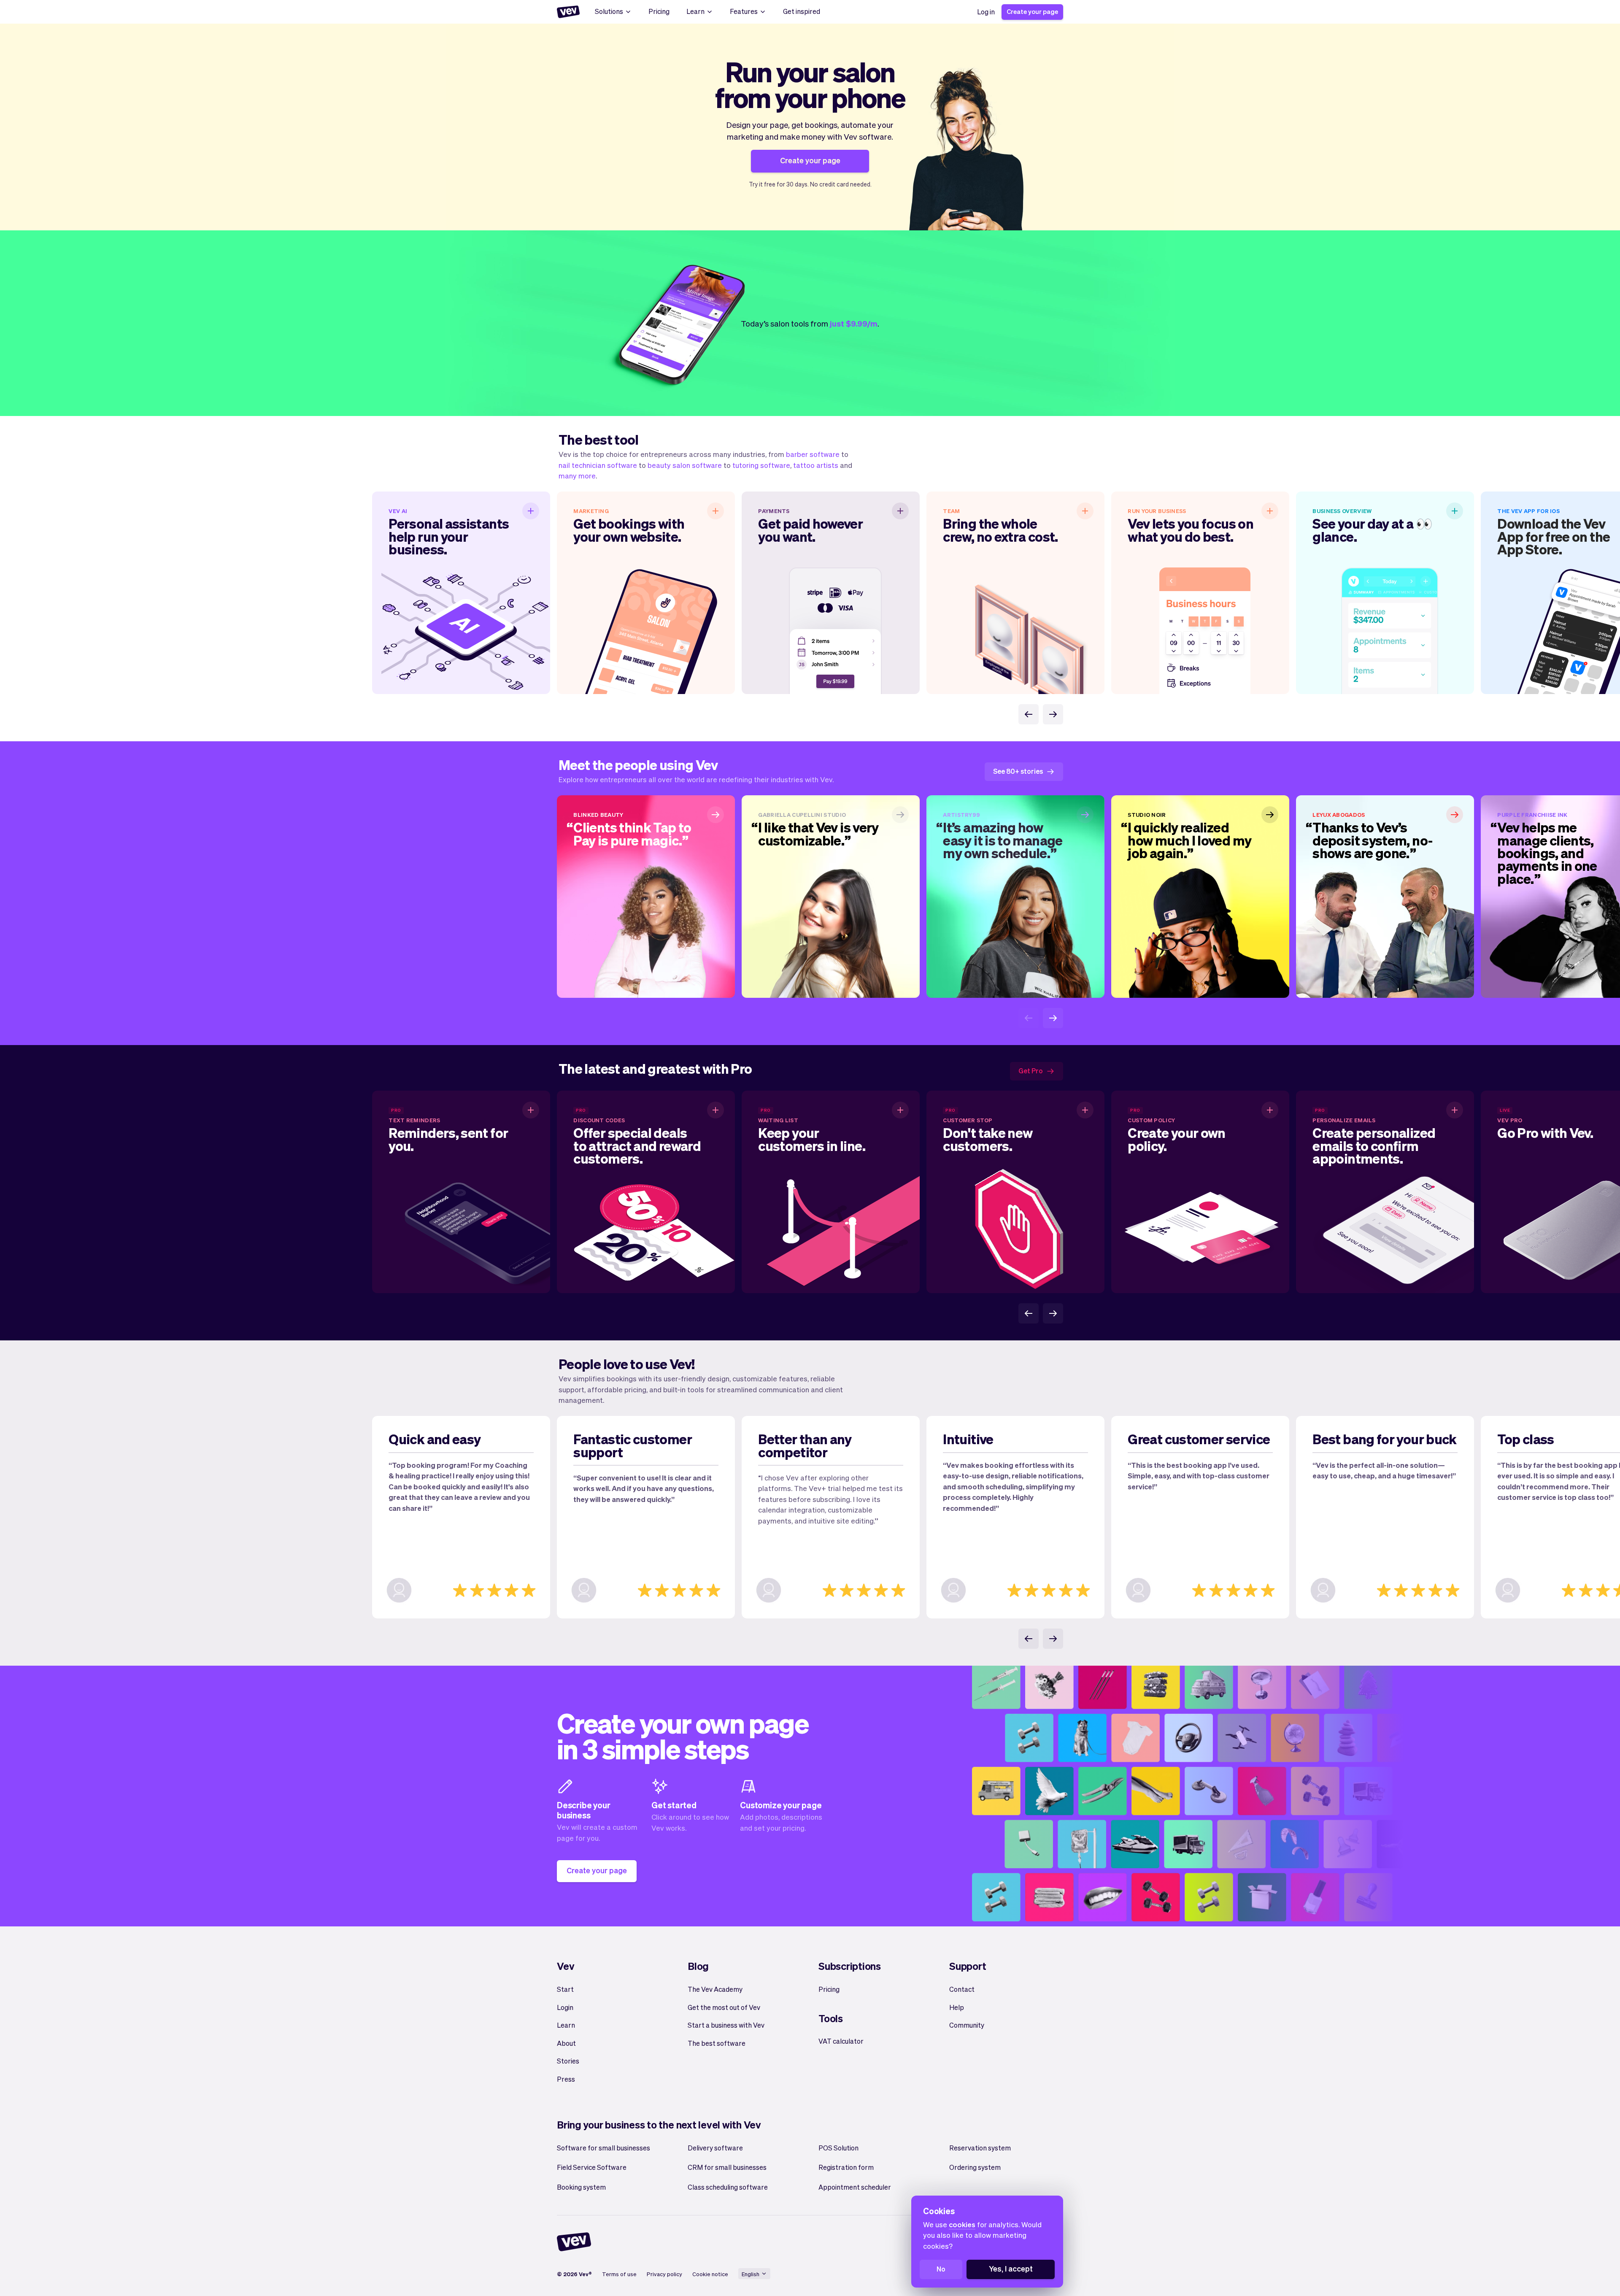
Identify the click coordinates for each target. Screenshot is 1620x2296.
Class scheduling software (728, 2187)
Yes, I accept (1011, 2268)
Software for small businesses (603, 2148)
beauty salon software (685, 465)
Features (744, 11)
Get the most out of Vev (724, 2007)
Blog (698, 1966)
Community (967, 2025)
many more (577, 475)
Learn (695, 11)
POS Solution (838, 2148)
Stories (568, 2061)
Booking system (581, 2187)
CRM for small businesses (727, 2167)
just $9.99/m (854, 323)
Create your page (1032, 11)
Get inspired (802, 11)
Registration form (846, 2167)
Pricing (659, 11)
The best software (717, 2043)
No (941, 2269)
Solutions (609, 11)
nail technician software (598, 465)
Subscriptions (850, 1966)
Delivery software (715, 2148)
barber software (813, 454)
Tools (831, 2018)
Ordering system (975, 2167)
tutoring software (761, 465)
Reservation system (980, 2148)
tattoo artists (816, 465)
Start (565, 1989)
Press (566, 2079)
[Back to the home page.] (568, 12)
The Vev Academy (715, 1989)
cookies (962, 2224)
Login (565, 2007)
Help (957, 2007)
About (566, 2043)
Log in (986, 12)
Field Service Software (592, 2167)
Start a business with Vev (726, 2025)
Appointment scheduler (855, 2187)
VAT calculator (841, 2041)
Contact (962, 1989)
